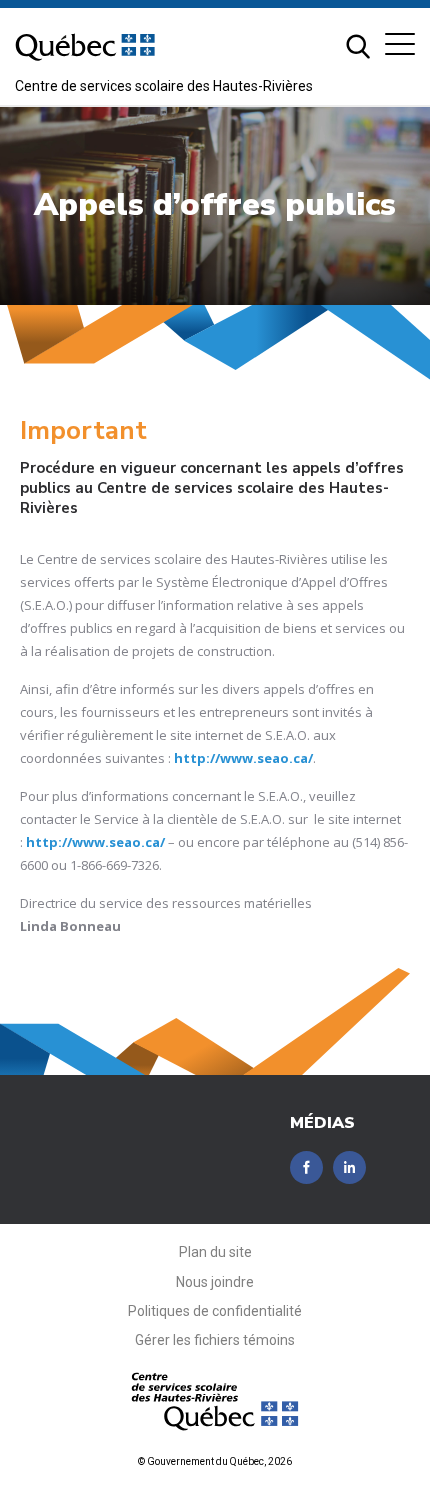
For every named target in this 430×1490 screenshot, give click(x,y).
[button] (400, 44)
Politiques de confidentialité (215, 1311)
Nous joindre (215, 1282)
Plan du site (215, 1252)
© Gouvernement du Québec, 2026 (215, 1461)
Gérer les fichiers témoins (215, 1340)
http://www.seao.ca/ (243, 758)
